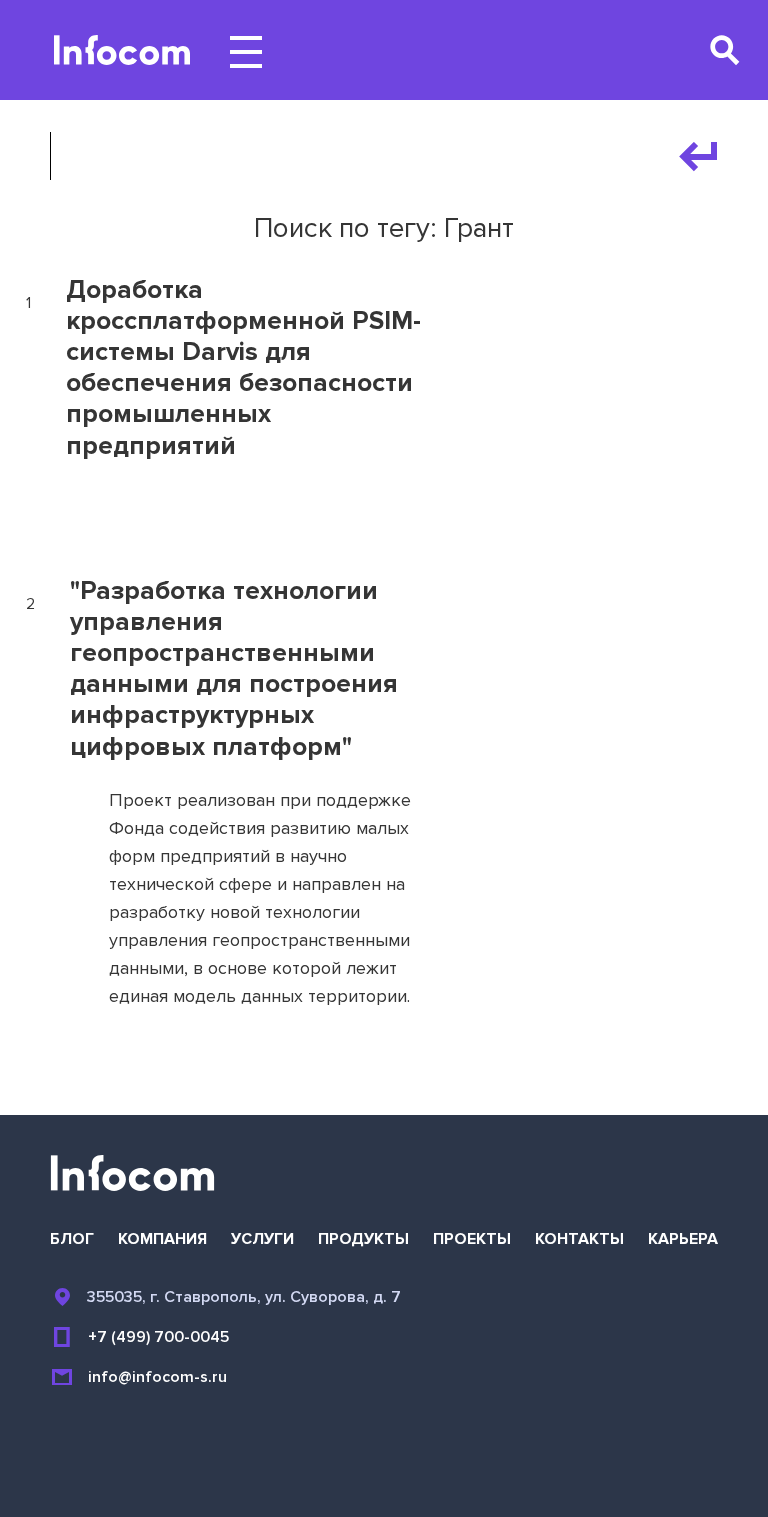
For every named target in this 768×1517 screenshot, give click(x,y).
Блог (72, 1239)
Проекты (472, 1239)
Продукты (363, 1239)
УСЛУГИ (262, 1239)
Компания (162, 1239)
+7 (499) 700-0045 (158, 1337)
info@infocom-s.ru (157, 1377)
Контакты (579, 1239)
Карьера (683, 1239)
